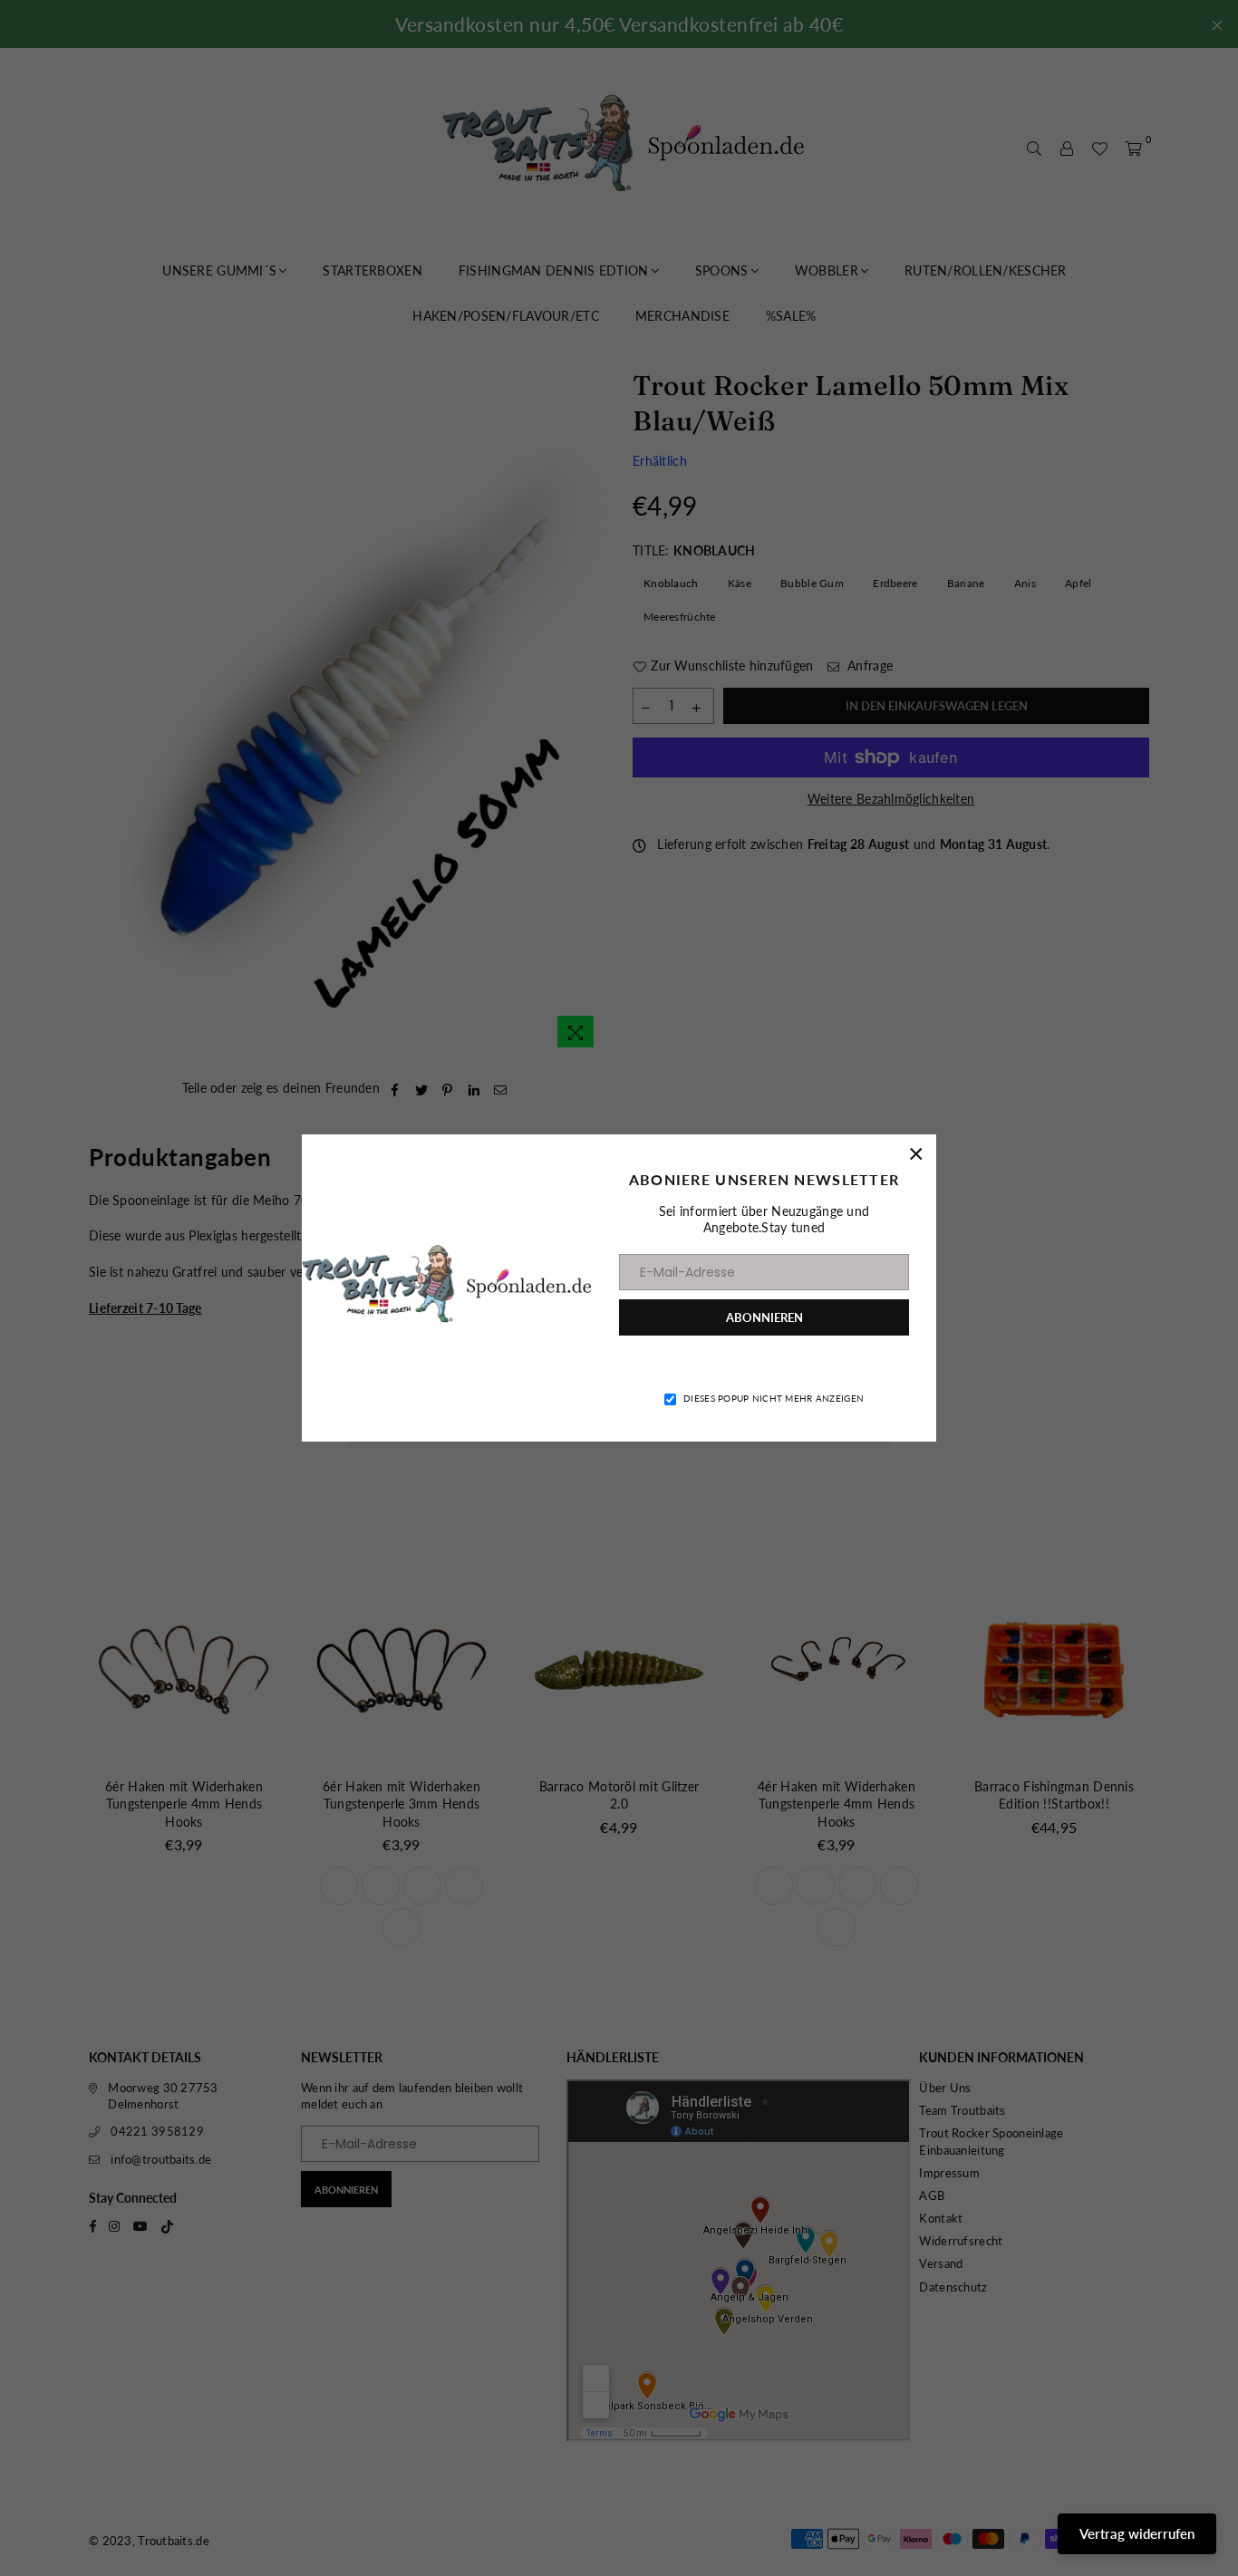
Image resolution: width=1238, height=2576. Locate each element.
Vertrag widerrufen (1137, 2533)
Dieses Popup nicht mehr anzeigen (774, 1398)
